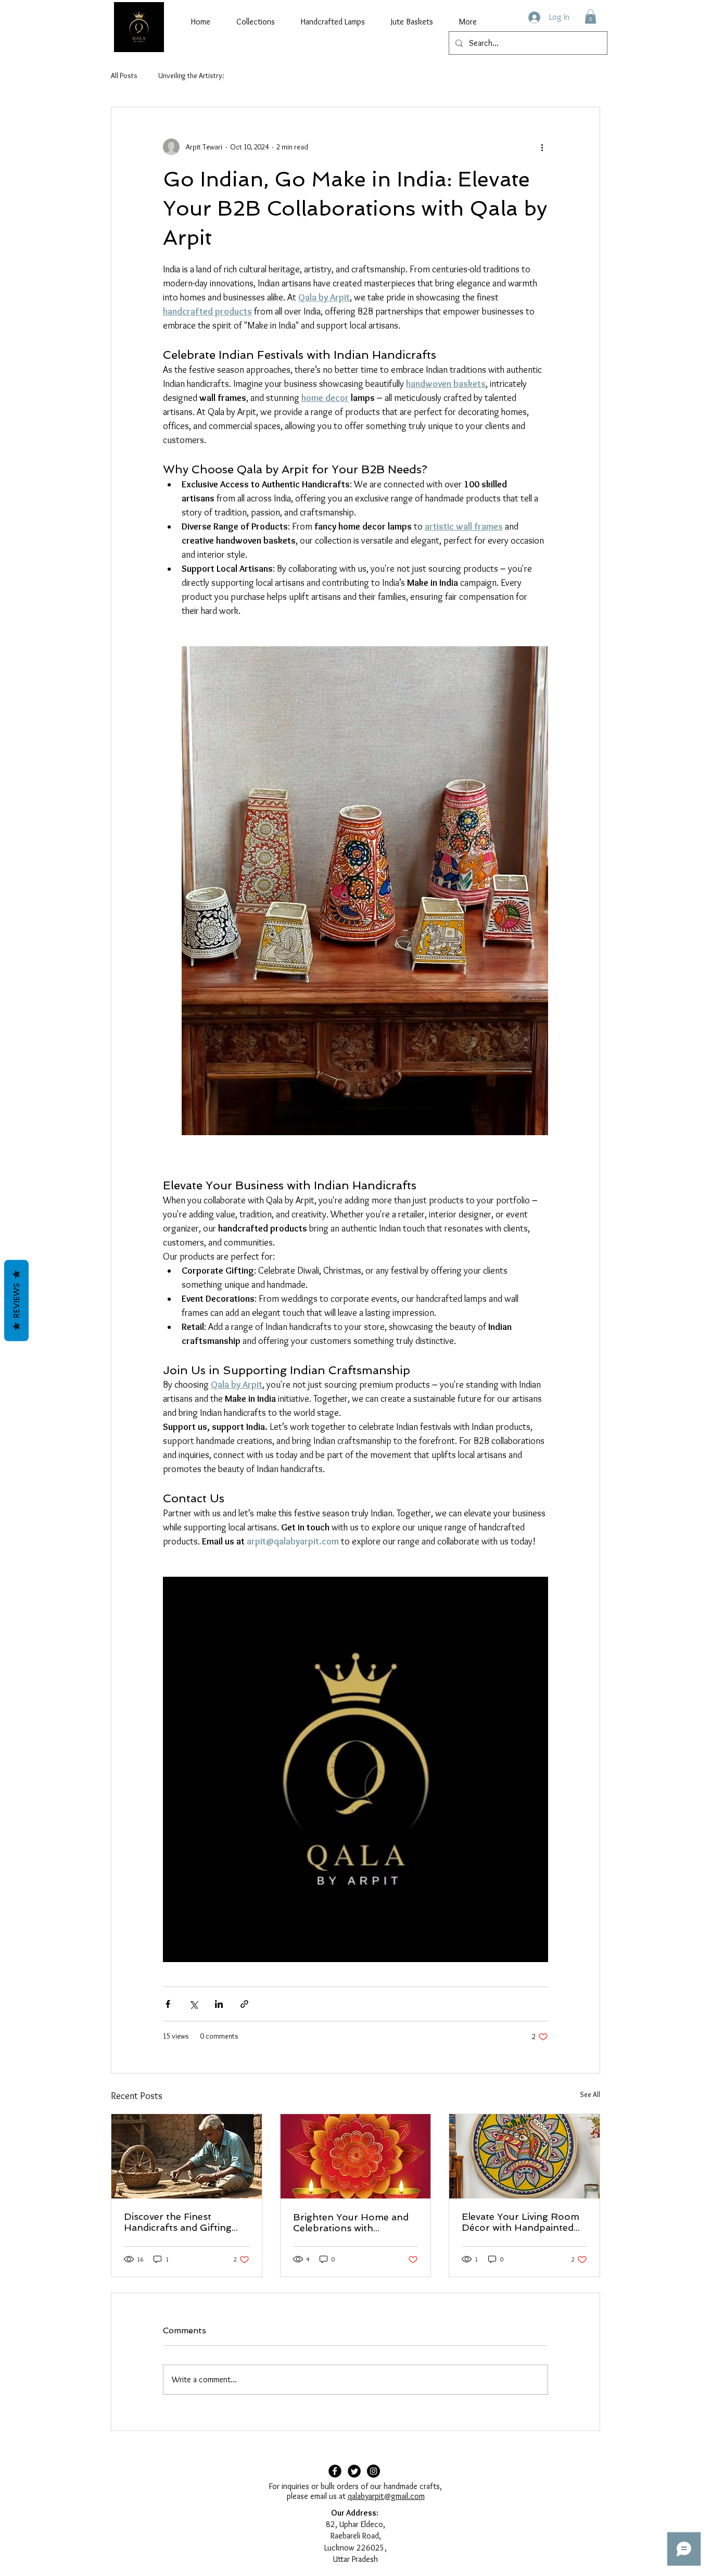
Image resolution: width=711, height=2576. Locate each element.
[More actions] (542, 147)
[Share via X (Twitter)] (193, 2004)
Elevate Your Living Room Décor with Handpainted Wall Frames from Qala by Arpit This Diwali (522, 2222)
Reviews (16, 1300)
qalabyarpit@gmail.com (386, 2496)
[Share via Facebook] (168, 2004)
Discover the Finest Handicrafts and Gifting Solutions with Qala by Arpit (178, 2222)
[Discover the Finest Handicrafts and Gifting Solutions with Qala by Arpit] (187, 2156)
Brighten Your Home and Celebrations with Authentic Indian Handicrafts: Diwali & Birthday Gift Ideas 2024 (351, 2222)
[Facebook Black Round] (335, 2471)
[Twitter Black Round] (354, 2471)
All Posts (124, 76)
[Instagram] (373, 2471)
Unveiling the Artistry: (191, 76)
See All (590, 2094)
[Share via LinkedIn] (219, 2004)
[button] (591, 16)
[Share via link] (244, 2004)
